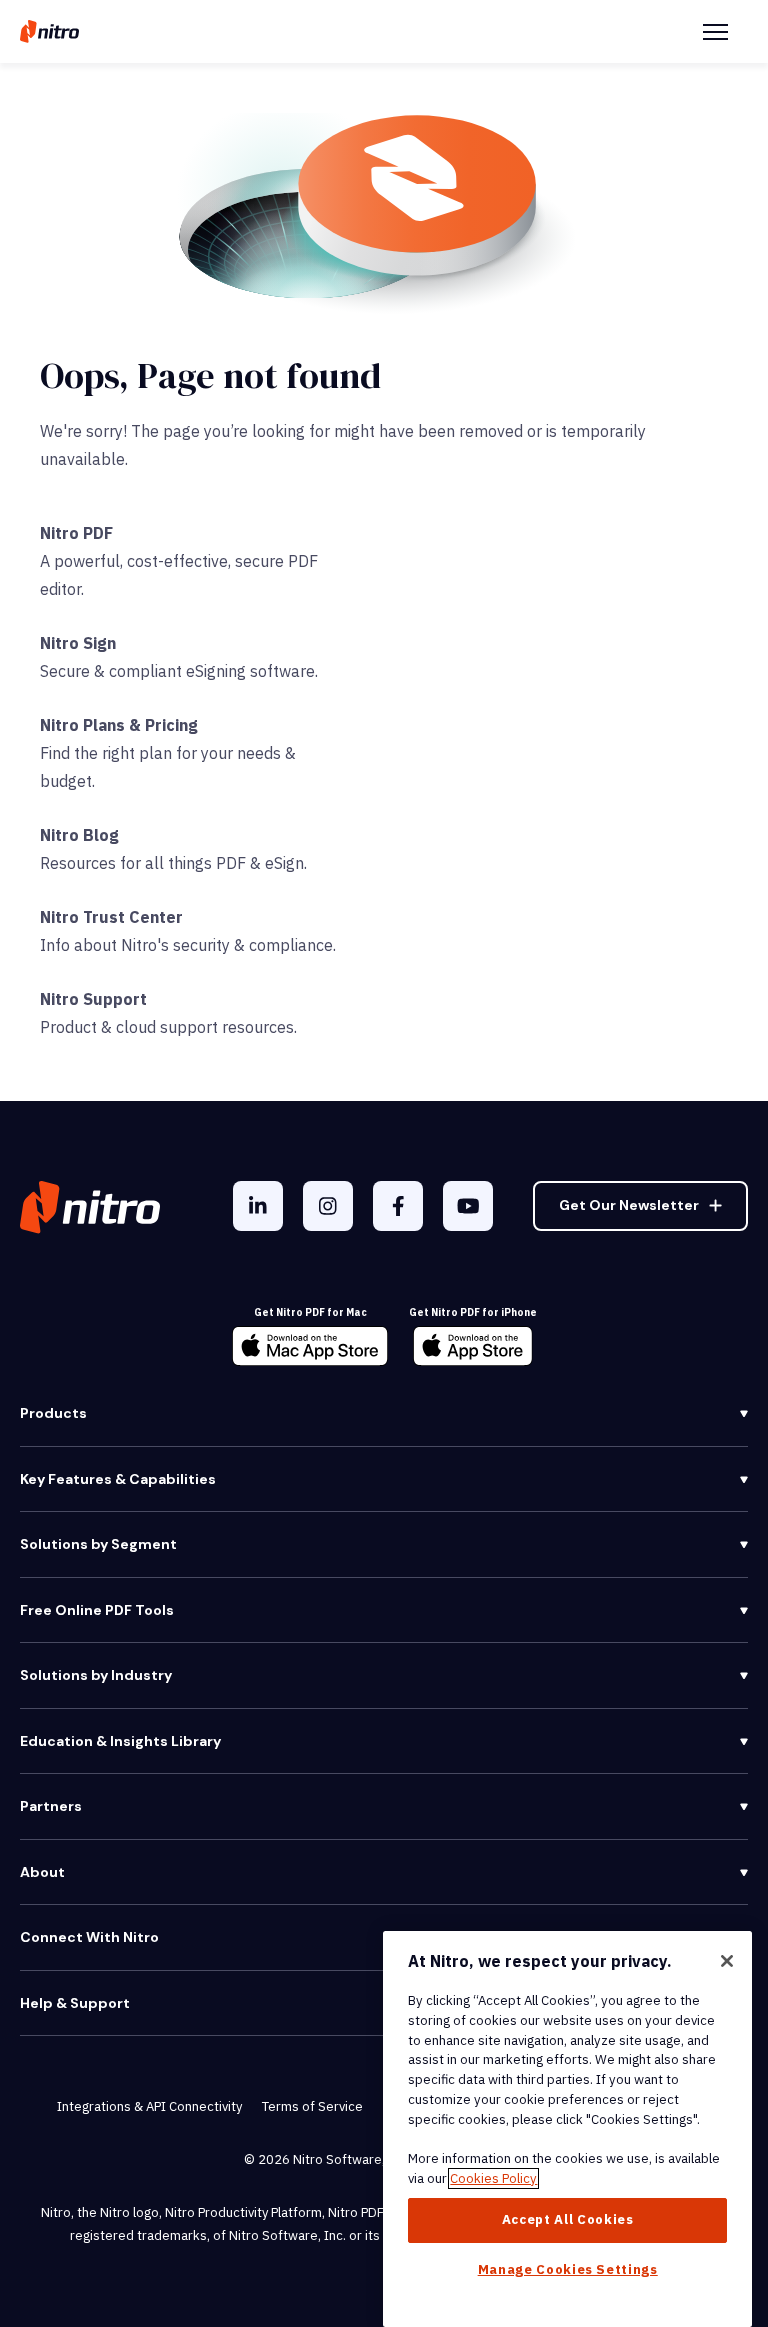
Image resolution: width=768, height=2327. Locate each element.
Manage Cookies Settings (568, 2269)
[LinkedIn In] (258, 1206)
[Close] (727, 1961)
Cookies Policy (493, 2178)
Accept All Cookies (568, 2219)
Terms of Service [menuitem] (312, 2106)
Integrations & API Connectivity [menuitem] (149, 2106)
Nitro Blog (79, 835)
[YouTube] (468, 1206)
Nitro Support (93, 999)
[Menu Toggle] (715, 32)
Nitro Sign (78, 643)
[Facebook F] (398, 1206)
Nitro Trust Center (111, 917)
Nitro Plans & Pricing (119, 725)
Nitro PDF (76, 533)
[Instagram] (328, 1206)
